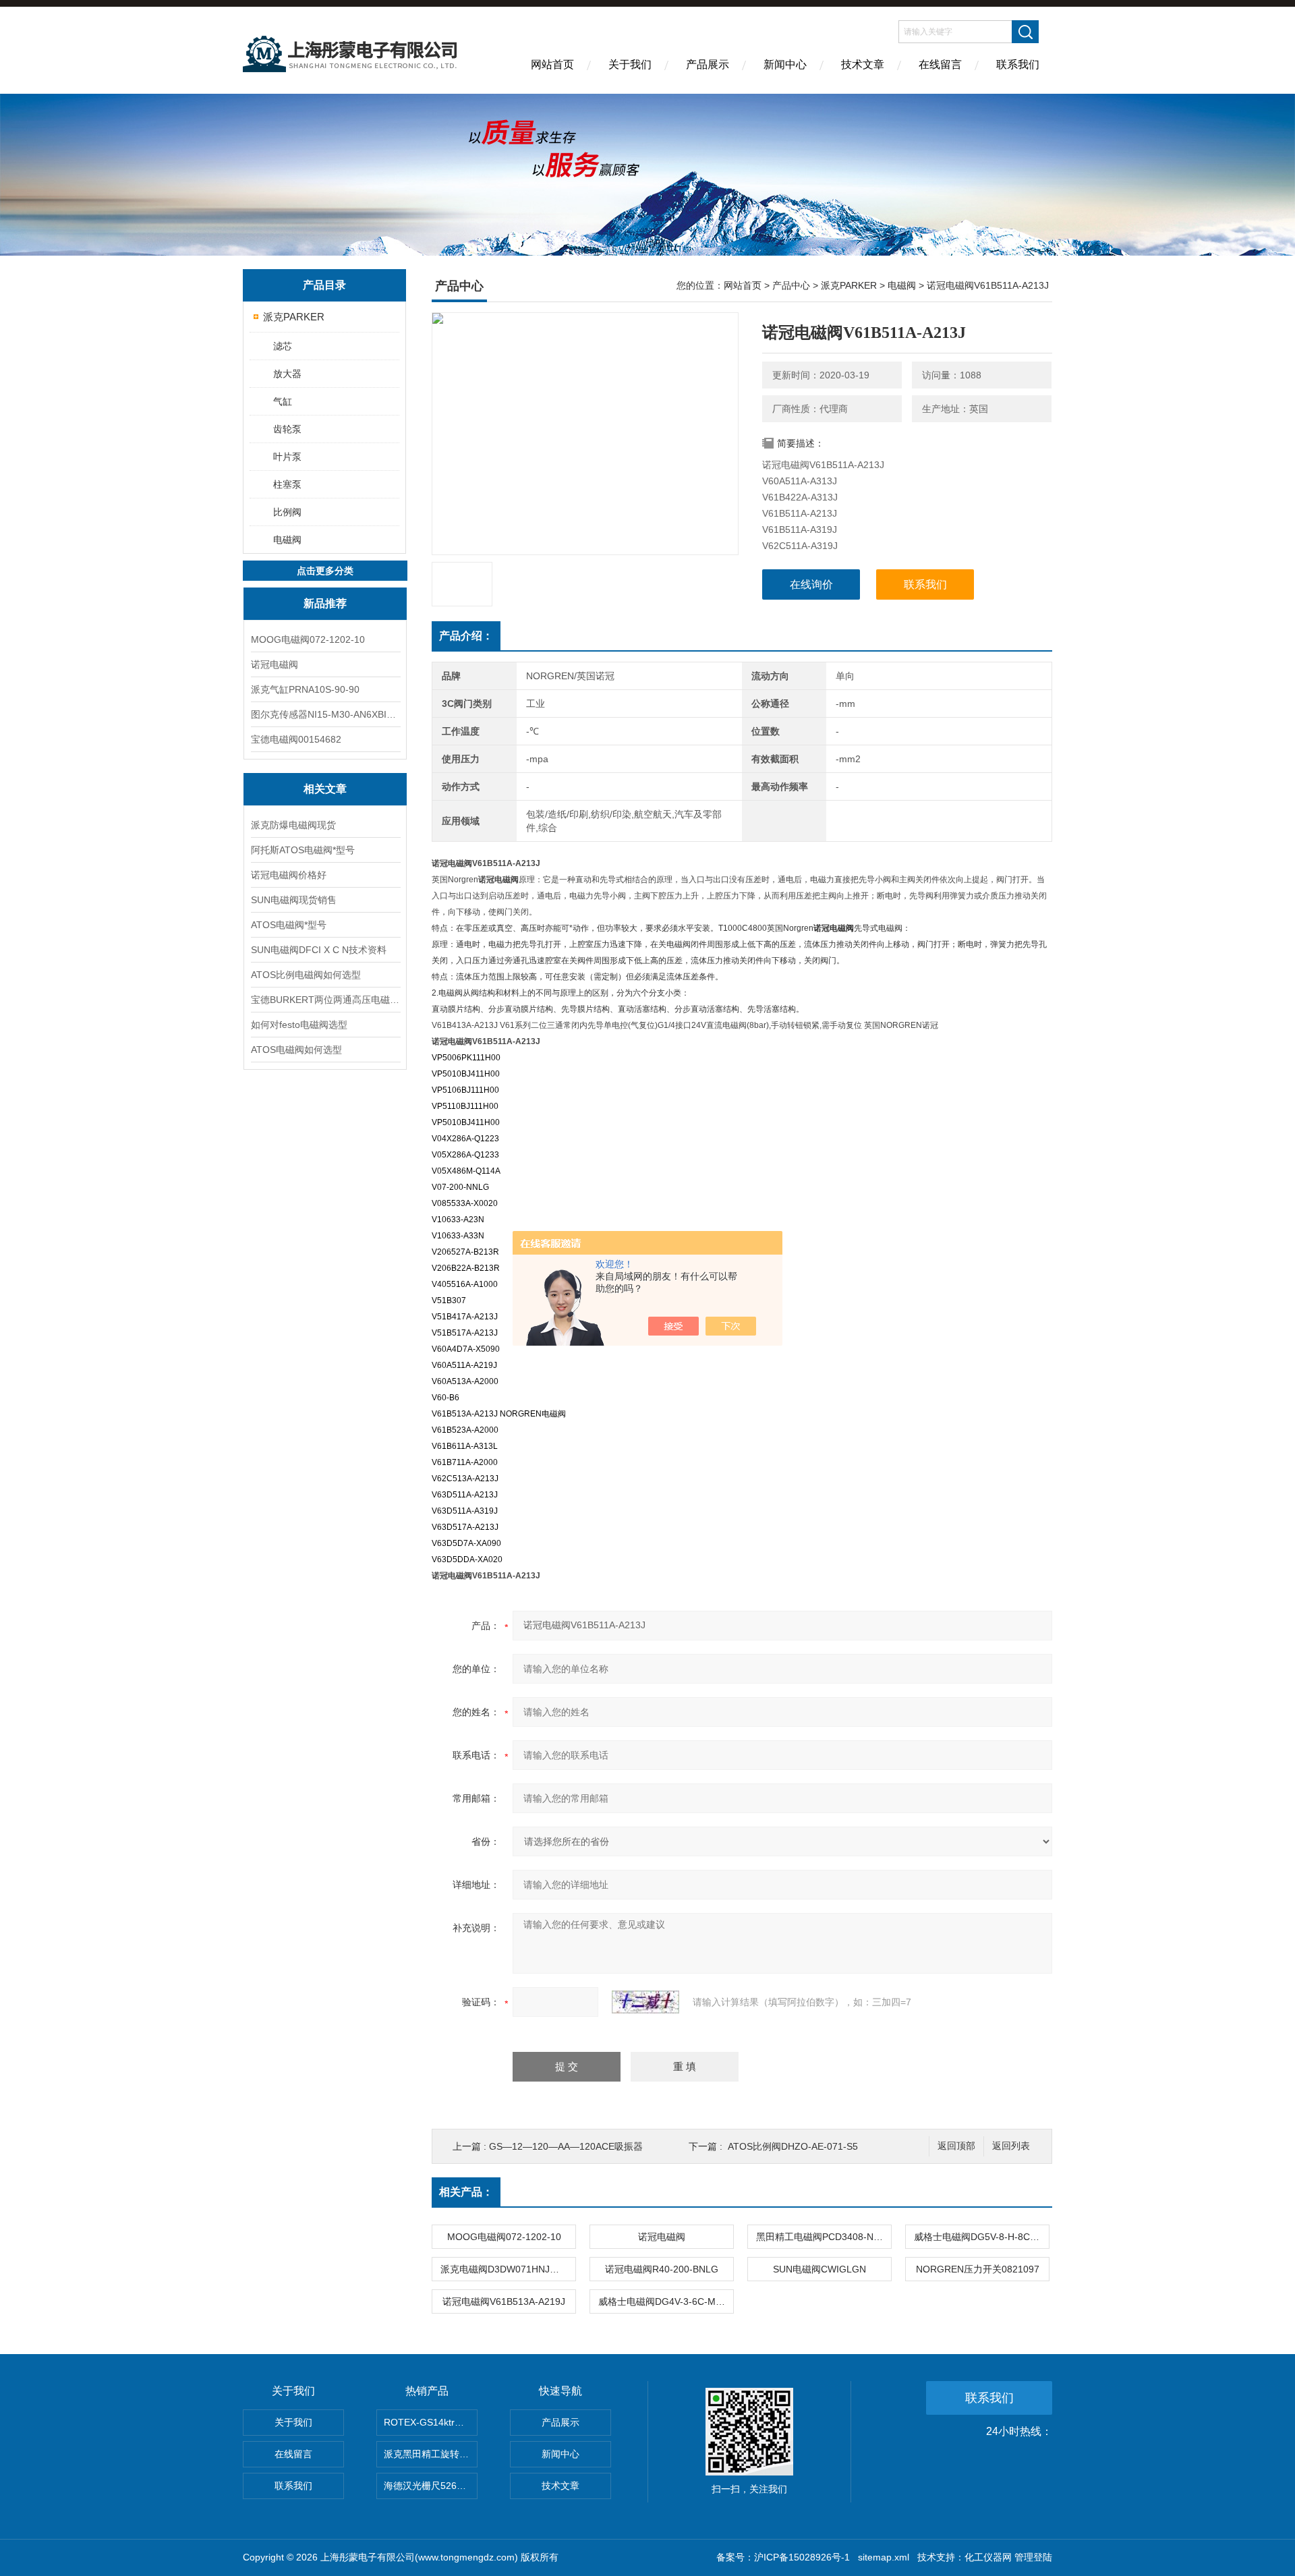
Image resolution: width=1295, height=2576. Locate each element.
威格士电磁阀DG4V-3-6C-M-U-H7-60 (666, 2301)
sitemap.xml (884, 2557)
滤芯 (283, 346)
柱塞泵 (287, 484)
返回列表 (1011, 2146)
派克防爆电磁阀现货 (293, 825)
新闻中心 (785, 64)
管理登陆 (1033, 2557)
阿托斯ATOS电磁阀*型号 (303, 850)
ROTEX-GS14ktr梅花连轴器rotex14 (431, 2422)
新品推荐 (325, 603)
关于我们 (630, 64)
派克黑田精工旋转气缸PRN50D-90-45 (431, 2454)
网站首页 (552, 64)
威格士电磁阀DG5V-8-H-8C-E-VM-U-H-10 (981, 2237)
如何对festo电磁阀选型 (299, 1025)
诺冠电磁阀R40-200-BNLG (662, 2269)
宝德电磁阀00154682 (296, 739)
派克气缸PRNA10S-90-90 (305, 689)
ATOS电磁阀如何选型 (296, 1050)
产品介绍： (466, 636)
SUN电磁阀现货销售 (294, 900)
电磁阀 (287, 540)
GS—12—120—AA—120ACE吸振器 (566, 2146)
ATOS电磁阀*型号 (289, 925)
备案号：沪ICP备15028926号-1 (783, 2557)
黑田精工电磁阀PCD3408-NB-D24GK (824, 2237)
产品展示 (708, 64)
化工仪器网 (988, 2557)
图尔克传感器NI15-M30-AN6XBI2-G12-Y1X (325, 714)
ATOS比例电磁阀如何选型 (306, 975)
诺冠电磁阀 (275, 664)
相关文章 (325, 789)
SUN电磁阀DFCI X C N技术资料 (319, 950)
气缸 (283, 401)
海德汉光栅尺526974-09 (431, 2486)
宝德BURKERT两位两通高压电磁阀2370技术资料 (325, 1000)
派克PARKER (294, 317)
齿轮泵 (287, 429)
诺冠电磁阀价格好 (289, 875)
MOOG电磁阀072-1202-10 (308, 639)
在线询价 (811, 584)
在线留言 (940, 64)
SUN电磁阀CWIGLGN (819, 2269)
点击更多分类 (325, 571)
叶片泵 (287, 457)
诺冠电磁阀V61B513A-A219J (504, 2301)
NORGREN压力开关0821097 (978, 2269)
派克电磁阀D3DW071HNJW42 (505, 2269)
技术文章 (863, 64)
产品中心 (791, 285)
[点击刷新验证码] (645, 2002)
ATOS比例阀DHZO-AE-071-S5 (793, 2146)
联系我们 (1018, 64)
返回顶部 (956, 2146)
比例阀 (287, 512)
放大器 (287, 374)
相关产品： (466, 2192)
